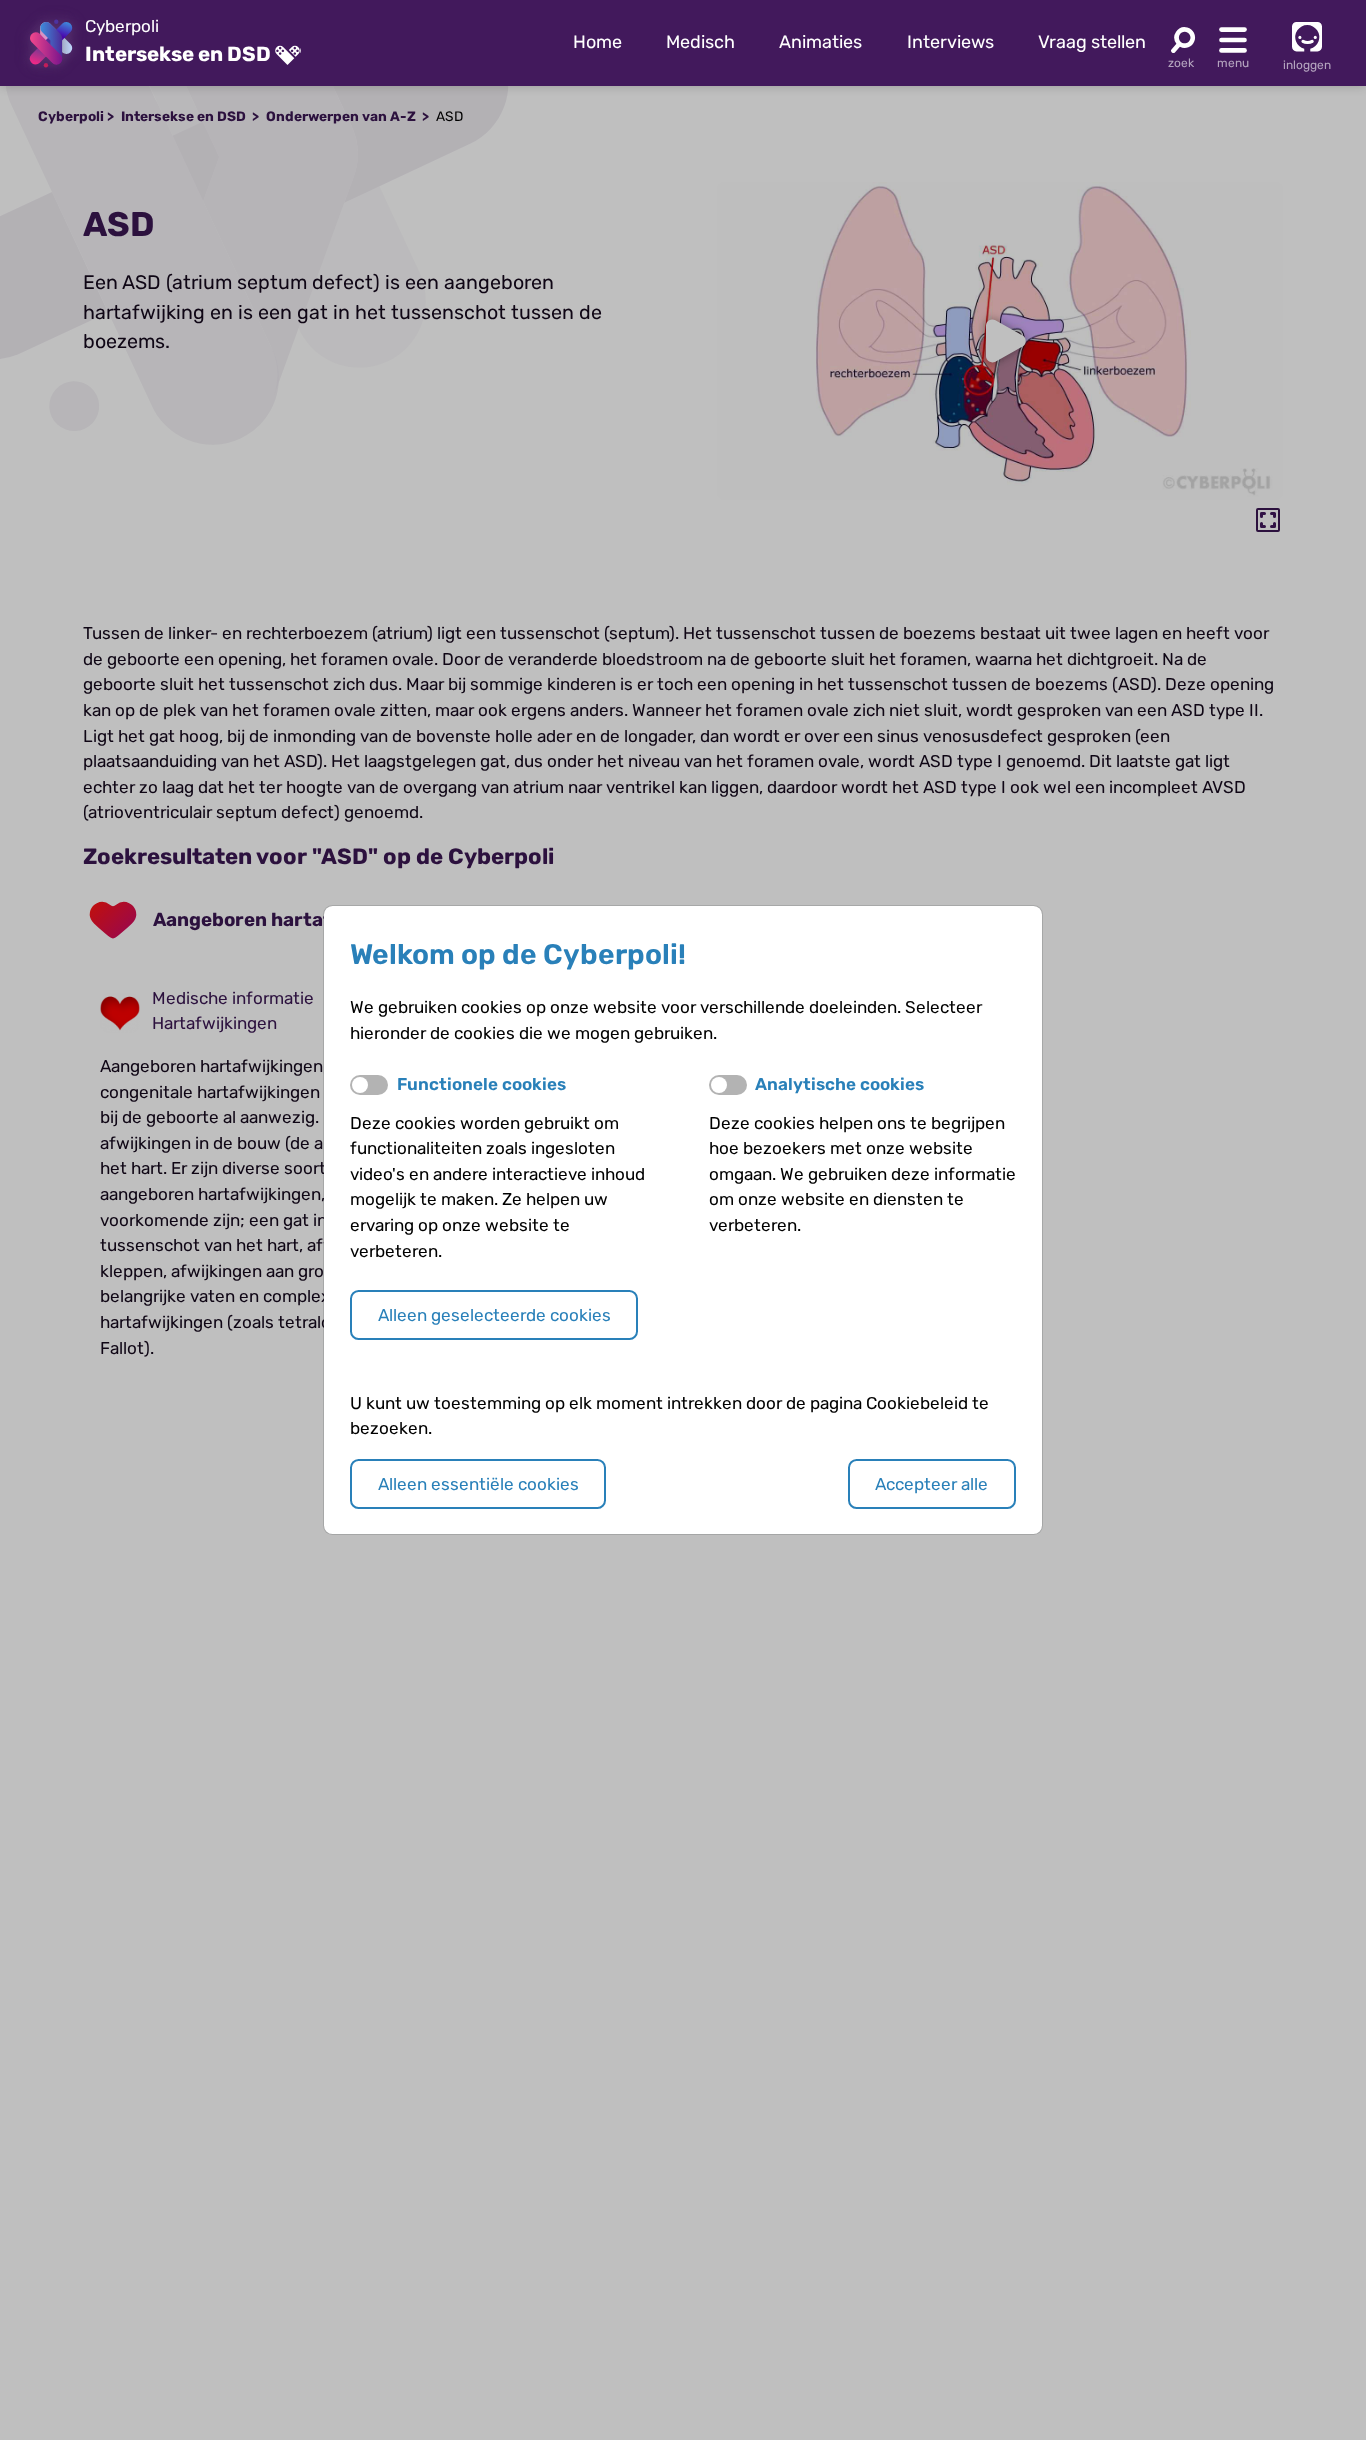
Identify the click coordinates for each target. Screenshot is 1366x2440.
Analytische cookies (839, 1084)
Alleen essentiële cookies (478, 1484)
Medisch (700, 42)
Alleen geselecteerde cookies (494, 1315)
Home (597, 42)
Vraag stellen (1092, 42)
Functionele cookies (481, 1084)
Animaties (820, 42)
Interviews (950, 42)
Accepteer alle (931, 1484)
